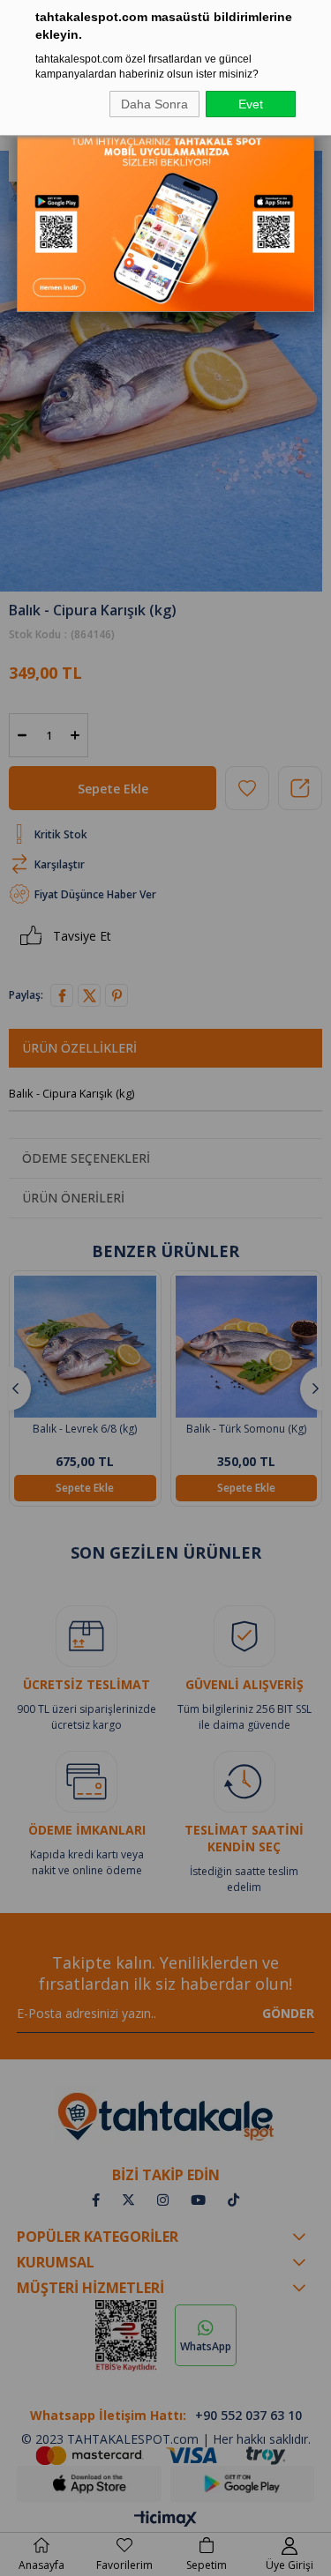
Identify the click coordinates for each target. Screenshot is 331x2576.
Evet (251, 104)
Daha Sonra (154, 104)
